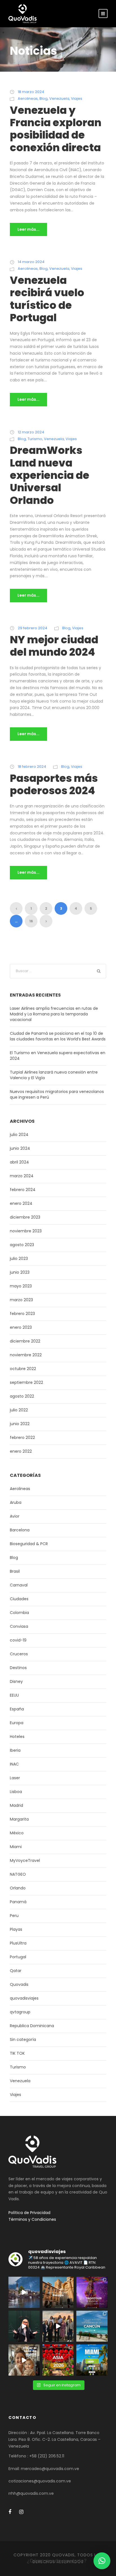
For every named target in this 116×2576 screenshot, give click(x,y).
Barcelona (20, 1530)
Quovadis (19, 1984)
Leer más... (28, 229)
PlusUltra (18, 1943)
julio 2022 (19, 1410)
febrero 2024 (23, 1190)
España (17, 1709)
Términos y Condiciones (32, 2219)
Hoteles (17, 1737)
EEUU (14, 1695)
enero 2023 (21, 1327)
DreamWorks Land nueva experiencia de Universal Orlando (50, 475)
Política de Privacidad (29, 2213)
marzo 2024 (22, 1176)
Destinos (18, 1668)
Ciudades (19, 1599)
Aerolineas (28, 99)
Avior (15, 1516)
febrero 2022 (22, 1438)
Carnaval (19, 1585)
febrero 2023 (22, 1314)
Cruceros (19, 1654)
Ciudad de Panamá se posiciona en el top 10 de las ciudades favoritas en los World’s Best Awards (58, 1036)
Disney (16, 1681)
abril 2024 (19, 1162)
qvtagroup (20, 2012)
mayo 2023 (21, 1286)
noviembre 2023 (26, 1231)
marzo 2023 (21, 1300)
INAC (14, 1764)
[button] (102, 2561)
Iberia (15, 1750)
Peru (14, 1916)
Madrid (16, 1805)
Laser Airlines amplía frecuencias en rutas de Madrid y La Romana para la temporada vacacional (54, 1014)
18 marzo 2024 (31, 92)
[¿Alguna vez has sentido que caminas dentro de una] (24, 2326)
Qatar (16, 1971)
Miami (16, 1847)
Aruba (16, 1502)
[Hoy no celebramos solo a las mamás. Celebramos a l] (24, 2360)
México (17, 1833)
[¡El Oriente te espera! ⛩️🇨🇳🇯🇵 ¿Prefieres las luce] (58, 2360)
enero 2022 (21, 1451)
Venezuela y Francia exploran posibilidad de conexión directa (56, 129)
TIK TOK (17, 2053)
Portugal (18, 1957)
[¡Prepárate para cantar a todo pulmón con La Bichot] (92, 2292)
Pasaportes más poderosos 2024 (54, 784)
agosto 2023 (22, 1245)
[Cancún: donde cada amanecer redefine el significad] (92, 2326)
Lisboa (16, 1792)
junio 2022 (20, 1424)
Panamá (18, 1902)
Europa (17, 1723)
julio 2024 (19, 1135)
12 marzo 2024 (31, 432)
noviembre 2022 (26, 1355)
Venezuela (59, 99)
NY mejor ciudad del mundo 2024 (54, 646)
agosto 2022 (22, 1396)
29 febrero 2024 (33, 628)
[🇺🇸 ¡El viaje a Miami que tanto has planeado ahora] (92, 2360)
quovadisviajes (24, 1998)
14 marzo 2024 (31, 262)
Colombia (19, 1613)
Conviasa (19, 1626)
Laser (15, 1778)
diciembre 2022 (25, 1341)
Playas (16, 1929)
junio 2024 (20, 1148)
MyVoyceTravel (25, 1860)
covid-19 (18, 1640)
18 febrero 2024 (32, 767)
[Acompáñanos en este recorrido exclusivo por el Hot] (58, 2326)
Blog (43, 99)
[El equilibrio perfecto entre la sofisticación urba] (24, 2292)
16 (31, 921)
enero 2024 (21, 1203)
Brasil (15, 1571)
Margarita (19, 1819)
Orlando (18, 1888)
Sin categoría (23, 2039)
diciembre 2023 (25, 1217)
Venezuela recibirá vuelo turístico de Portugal (47, 299)
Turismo (35, 439)
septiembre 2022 (26, 1382)
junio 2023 (20, 1272)
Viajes (77, 99)
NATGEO (18, 1874)
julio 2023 (19, 1258)
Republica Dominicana (32, 2026)
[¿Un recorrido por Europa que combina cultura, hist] (58, 2292)
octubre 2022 (23, 1369)
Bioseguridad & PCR (29, 1544)
